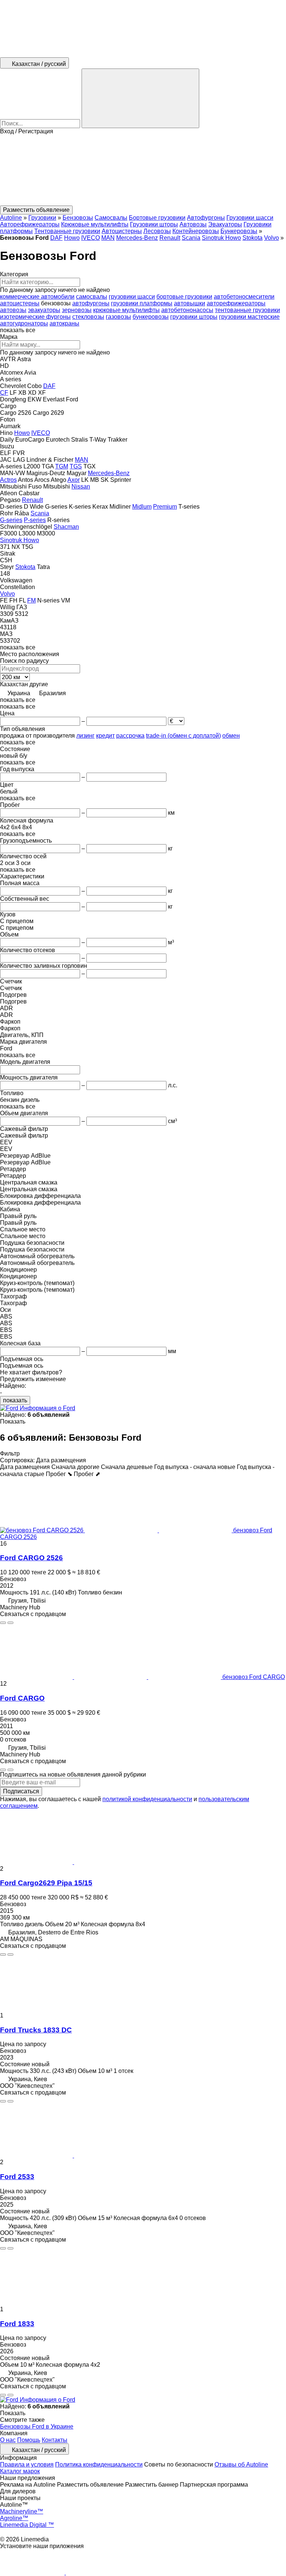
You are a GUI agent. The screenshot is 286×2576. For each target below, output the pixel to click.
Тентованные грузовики (67, 231)
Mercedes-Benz (137, 238)
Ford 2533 (17, 2177)
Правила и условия (27, 2464)
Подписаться (21, 1791)
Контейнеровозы (196, 231)
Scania (191, 238)
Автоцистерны (122, 231)
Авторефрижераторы (30, 224)
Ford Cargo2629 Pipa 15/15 (46, 1883)
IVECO (90, 238)
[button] (143, 170)
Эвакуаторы (225, 224)
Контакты (55, 2440)
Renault (170, 238)
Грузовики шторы (154, 224)
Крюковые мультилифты (95, 224)
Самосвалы (111, 218)
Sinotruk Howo (221, 238)
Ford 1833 (17, 2324)
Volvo (271, 238)
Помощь (29, 2440)
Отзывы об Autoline (241, 2464)
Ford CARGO (22, 1698)
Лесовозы (157, 231)
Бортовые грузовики (157, 218)
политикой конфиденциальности (147, 1799)
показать (15, 1400)
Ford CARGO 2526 (31, 1558)
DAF (56, 238)
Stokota (252, 238)
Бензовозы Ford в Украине (37, 2426)
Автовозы (193, 224)
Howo (72, 238)
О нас (8, 2440)
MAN (108, 238)
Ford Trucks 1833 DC (36, 2030)
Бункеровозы (239, 231)
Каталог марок (20, 2471)
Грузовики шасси (250, 218)
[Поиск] (140, 98)
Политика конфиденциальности (99, 2464)
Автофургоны (206, 218)
